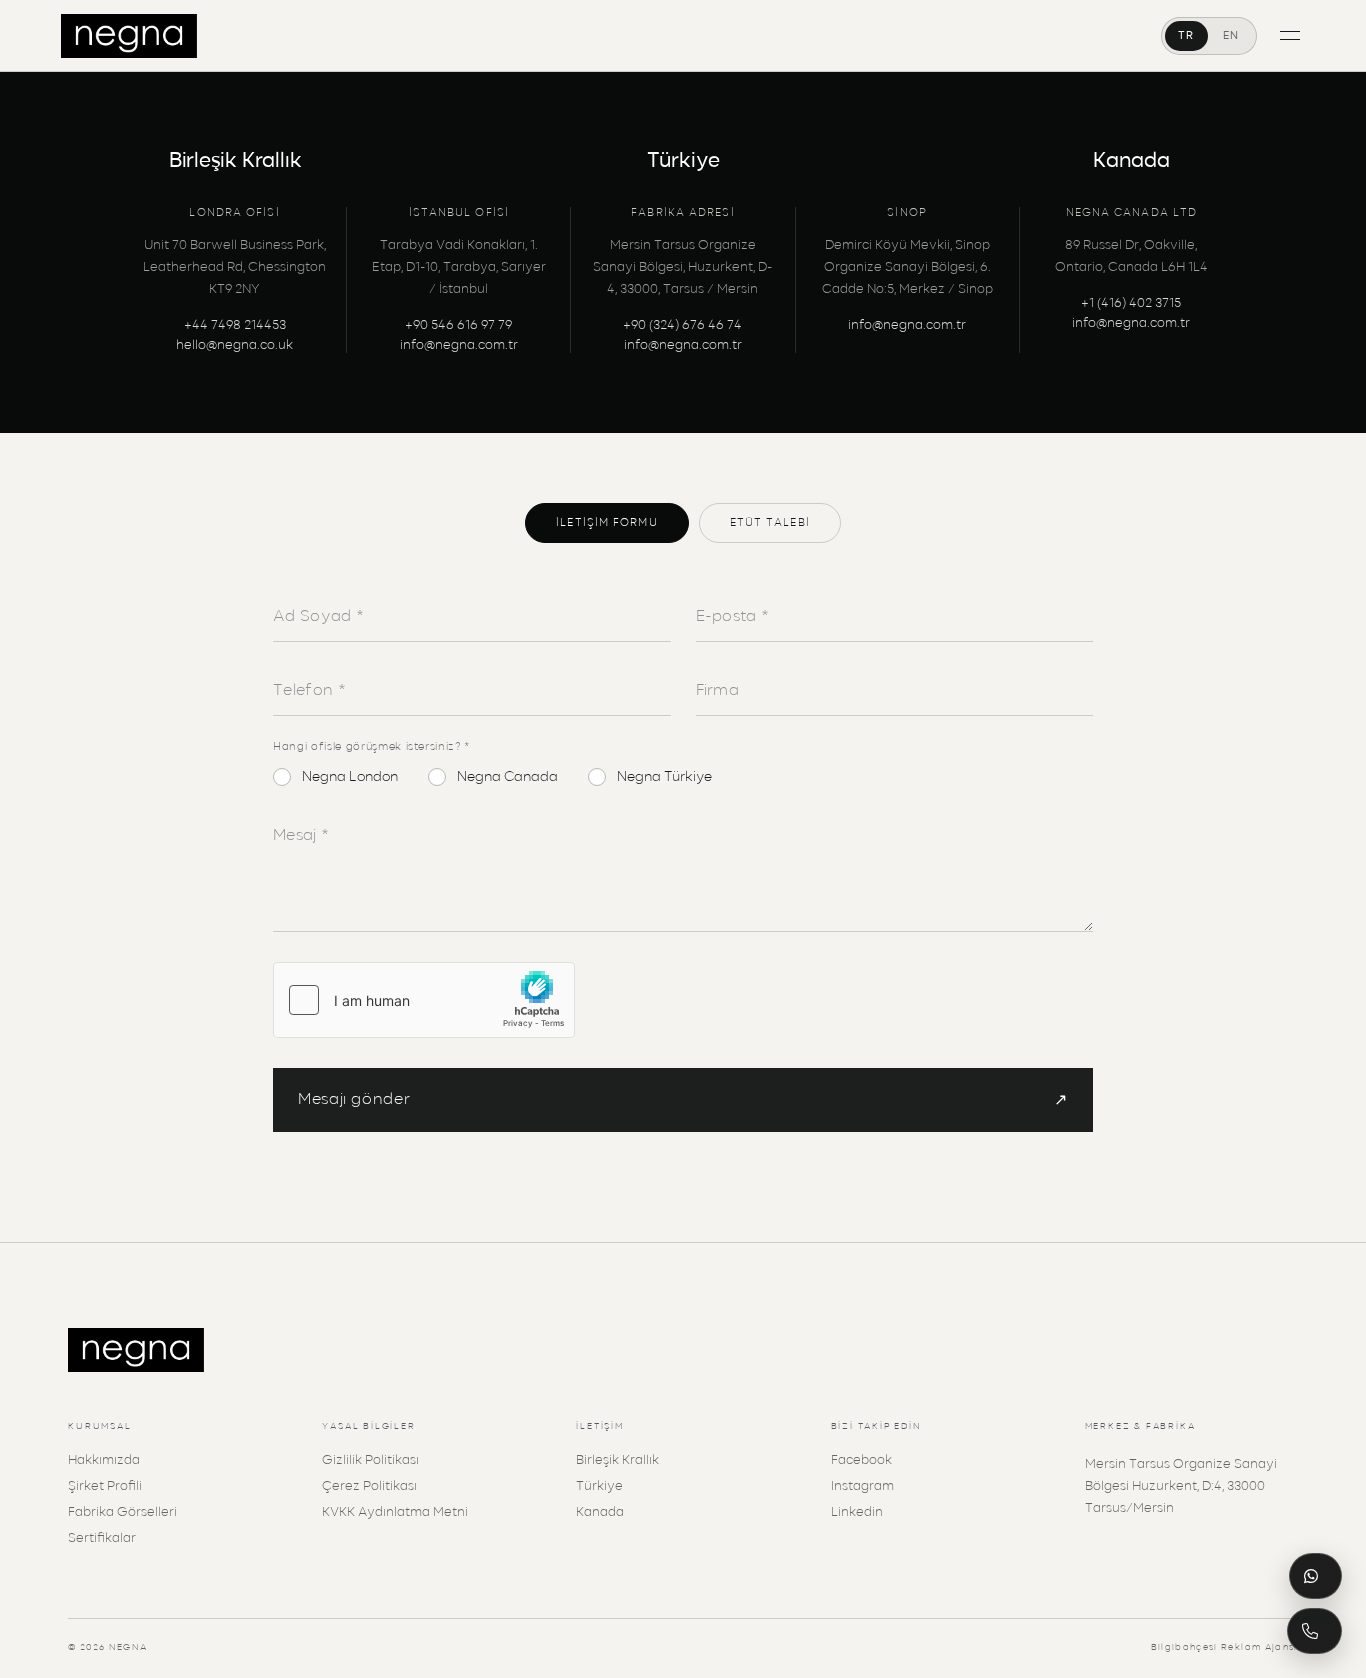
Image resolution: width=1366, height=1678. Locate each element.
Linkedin (857, 1512)
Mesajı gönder (683, 1100)
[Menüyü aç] (1290, 35)
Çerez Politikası (369, 1486)
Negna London (350, 777)
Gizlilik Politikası (370, 1460)
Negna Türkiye (664, 777)
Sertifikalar (102, 1538)
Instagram (862, 1486)
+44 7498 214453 (235, 325)
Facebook (861, 1460)
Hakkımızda (104, 1460)
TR (1186, 35)
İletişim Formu (606, 522)
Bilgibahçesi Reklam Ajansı (1224, 1647)
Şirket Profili (105, 1486)
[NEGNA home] (129, 36)
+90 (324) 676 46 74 (682, 325)
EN (1231, 35)
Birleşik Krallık (617, 1460)
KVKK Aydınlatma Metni (395, 1512)
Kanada (600, 1512)
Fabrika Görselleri (122, 1512)
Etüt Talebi (770, 522)
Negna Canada (507, 777)
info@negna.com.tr (459, 345)
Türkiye (599, 1486)
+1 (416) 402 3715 (1131, 303)
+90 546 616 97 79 (458, 325)
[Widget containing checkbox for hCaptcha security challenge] (424, 1000)
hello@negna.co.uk (234, 345)
